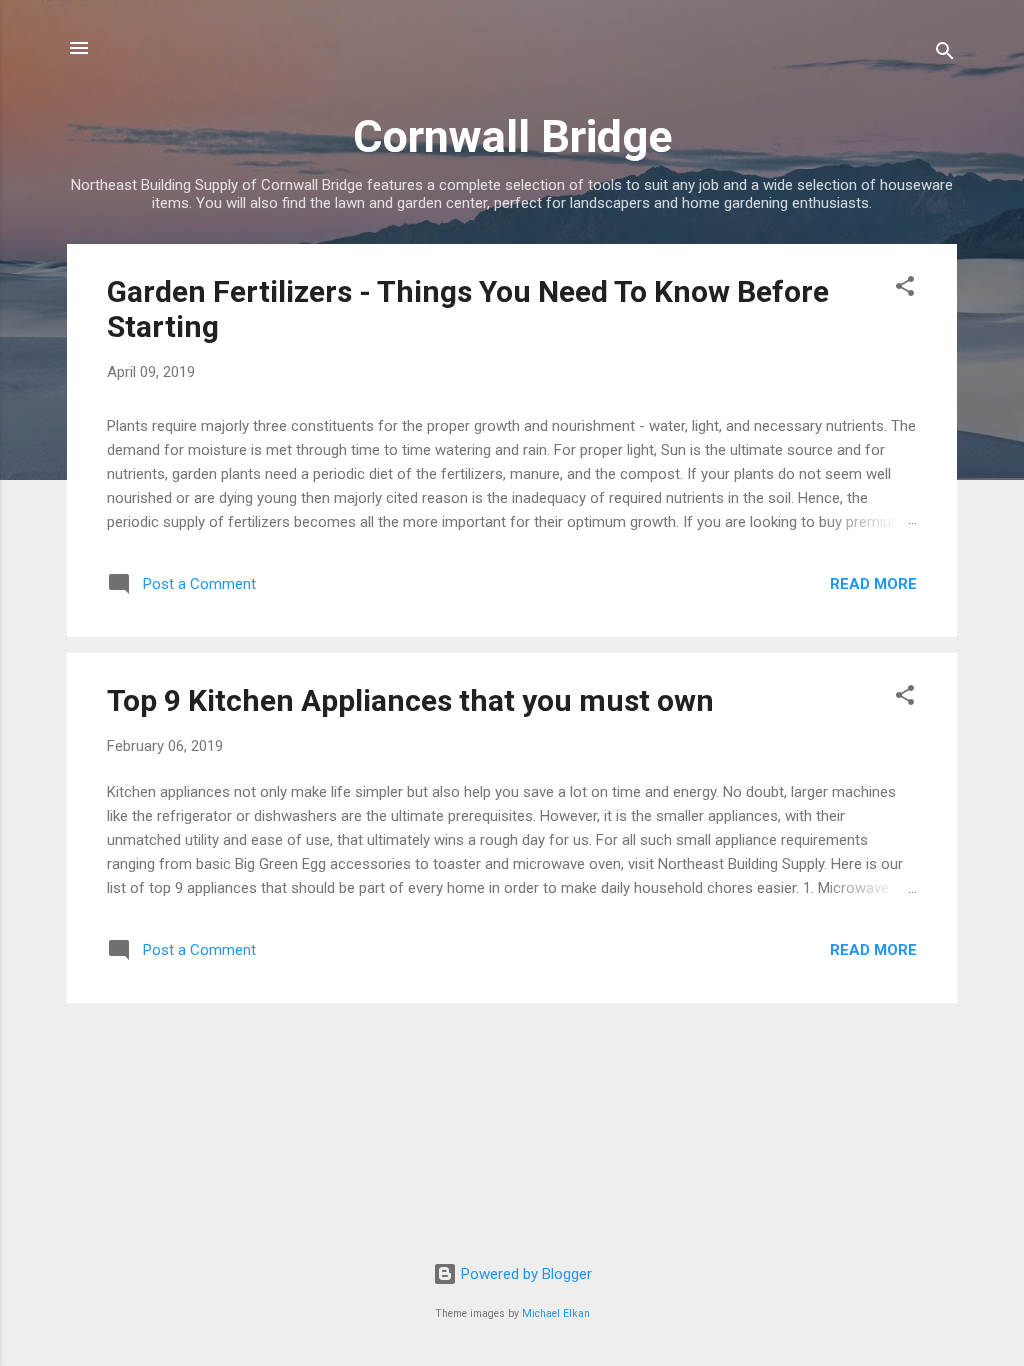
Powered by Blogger (524, 1274)
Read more (873, 584)
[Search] (945, 54)
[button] (905, 289)
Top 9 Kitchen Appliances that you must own (410, 700)
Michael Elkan (556, 1313)
